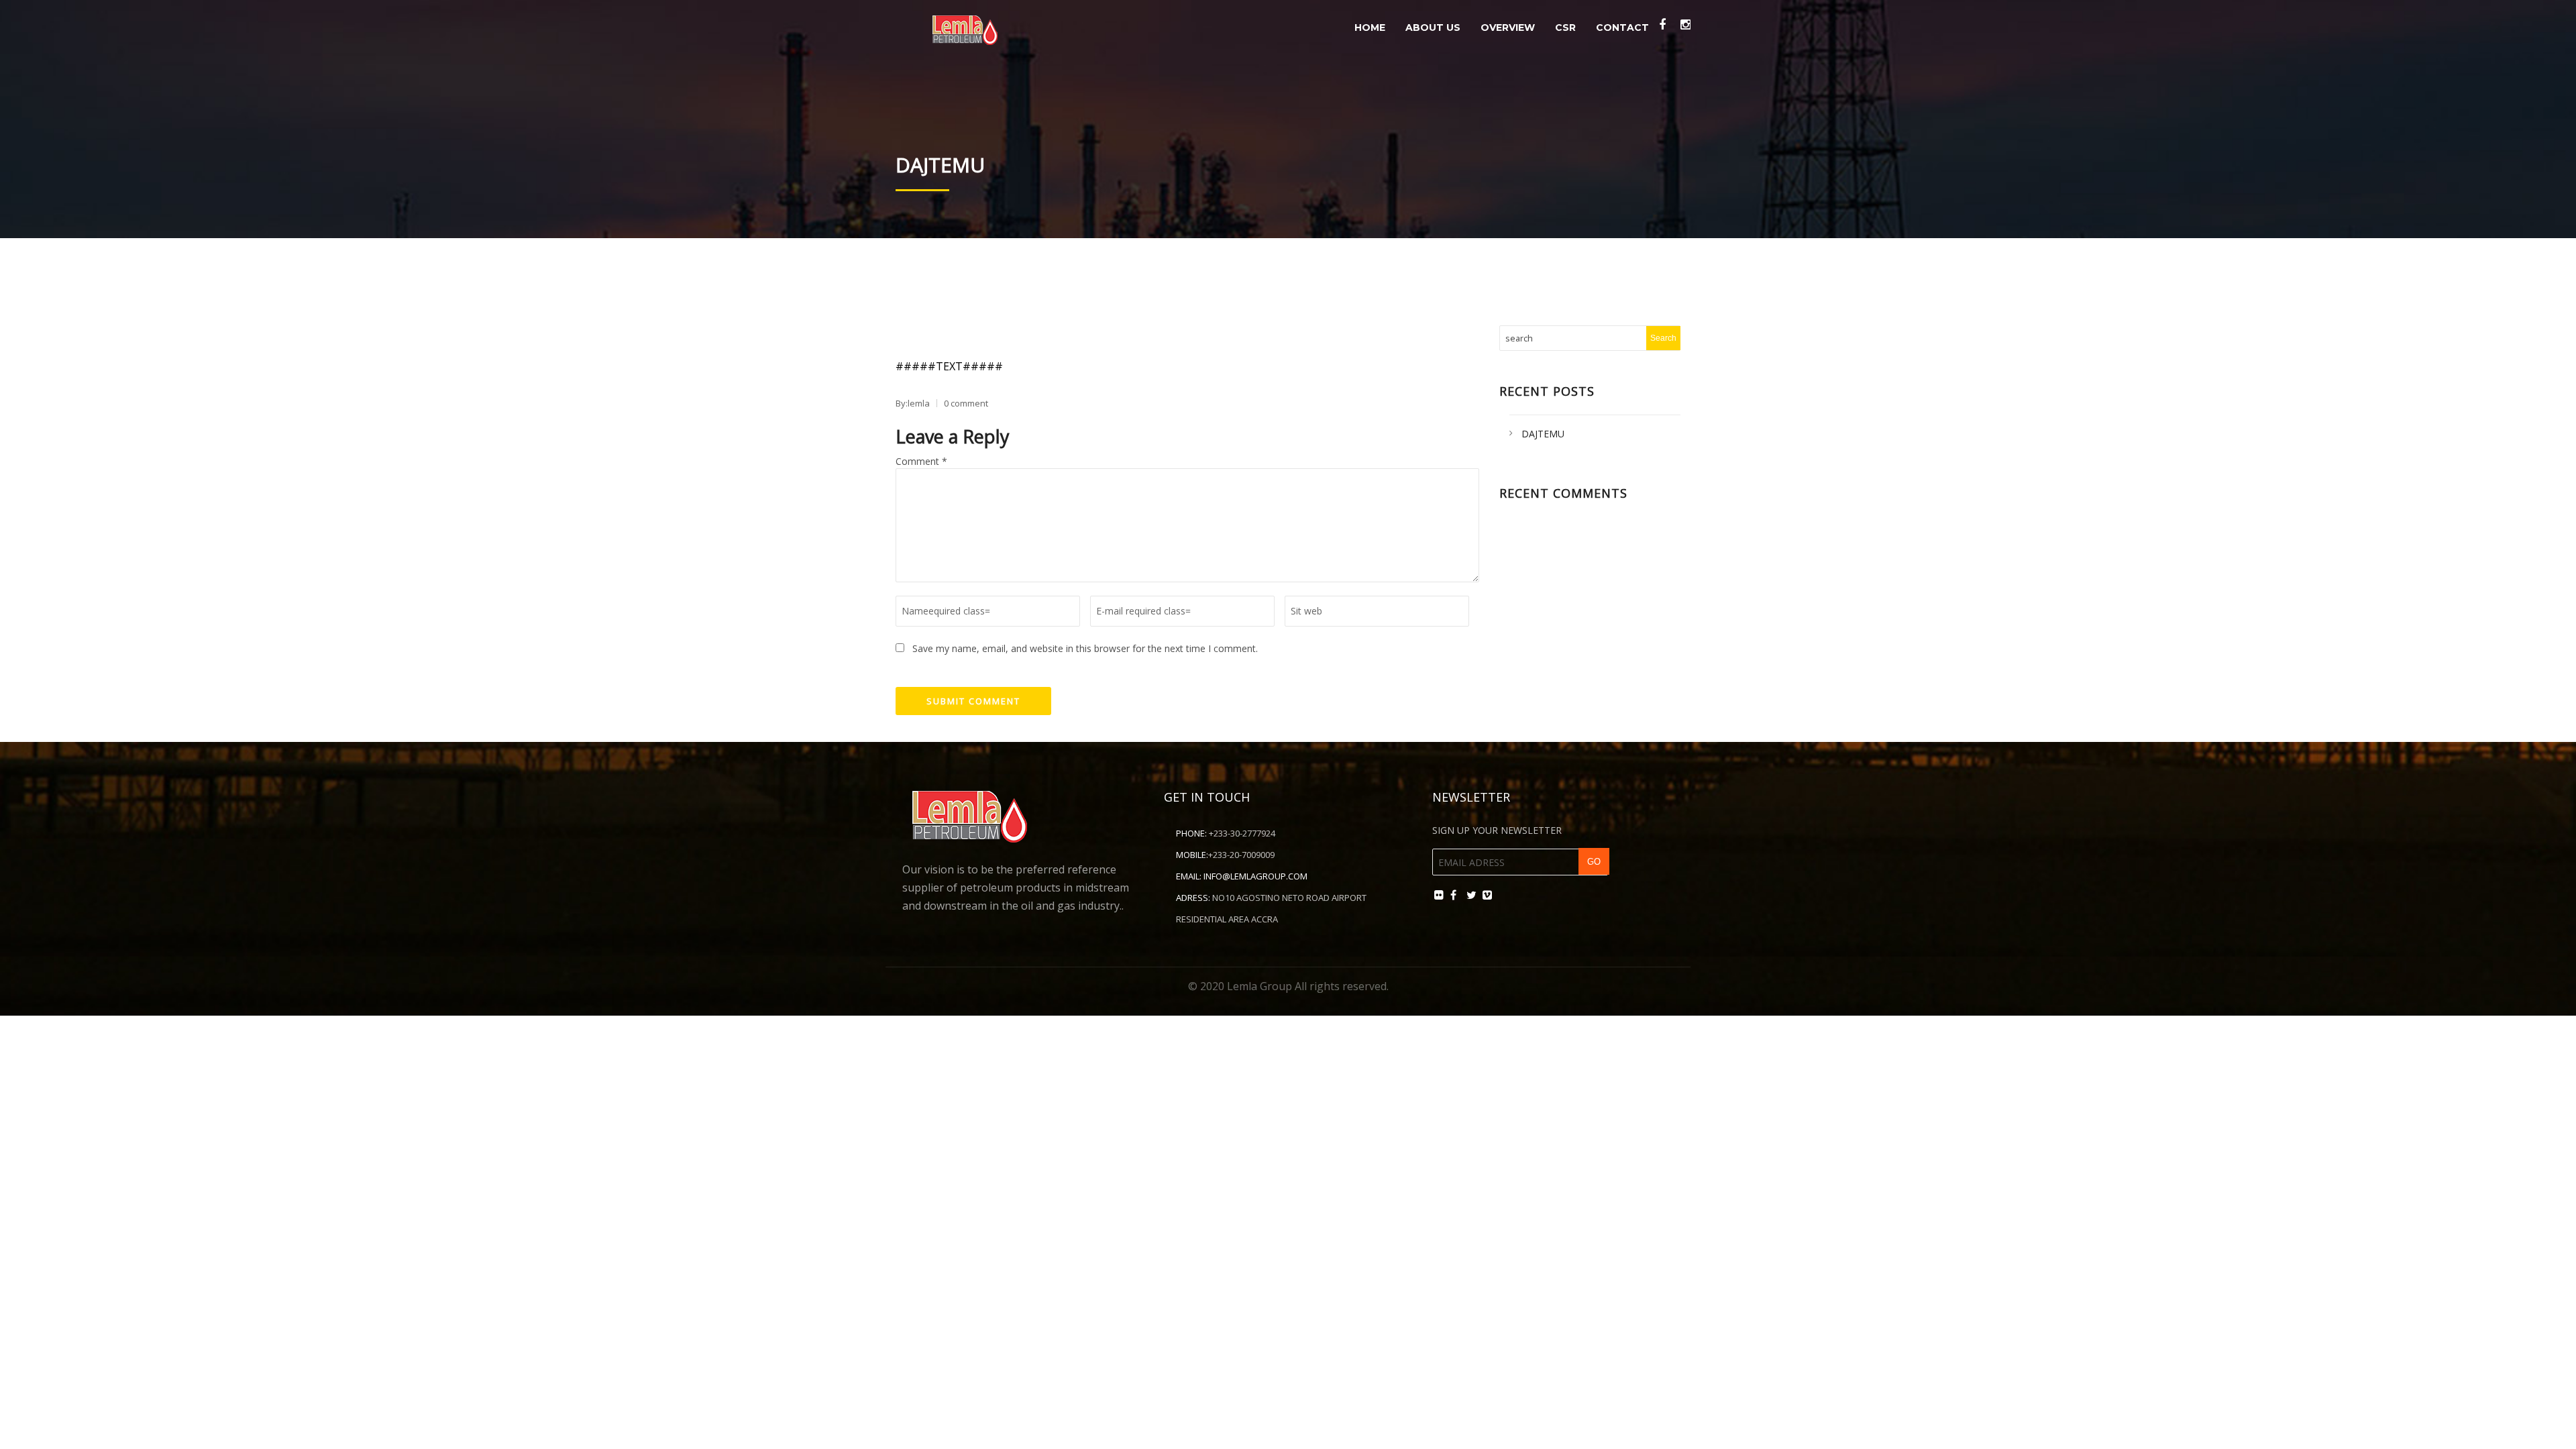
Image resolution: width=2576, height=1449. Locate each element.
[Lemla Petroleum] (965, 26)
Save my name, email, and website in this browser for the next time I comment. (1085, 648)
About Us (1433, 28)
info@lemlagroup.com (1255, 876)
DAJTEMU (1543, 434)
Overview (1508, 28)
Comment (921, 461)
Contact (1622, 28)
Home (1370, 28)
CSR (1565, 28)
